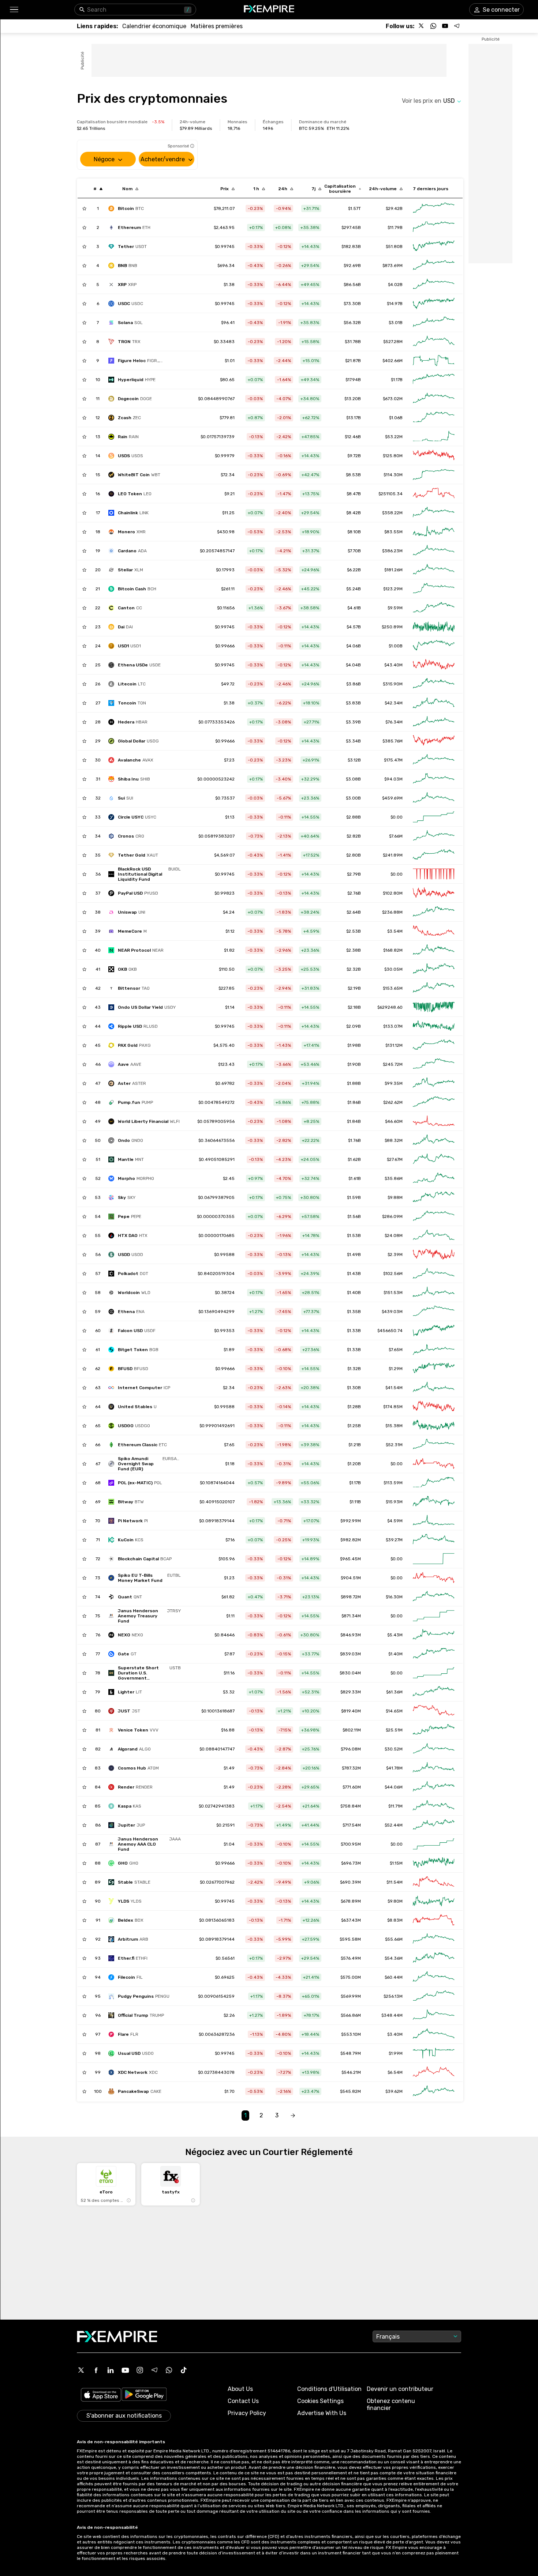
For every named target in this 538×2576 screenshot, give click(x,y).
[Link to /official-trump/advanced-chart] (434, 2015)
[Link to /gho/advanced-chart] (434, 1863)
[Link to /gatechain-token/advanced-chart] (434, 1654)
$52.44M (394, 1825)
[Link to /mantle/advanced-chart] (434, 1159)
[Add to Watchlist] (84, 208)
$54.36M (394, 1958)
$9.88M (395, 1197)
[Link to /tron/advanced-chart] (434, 342)
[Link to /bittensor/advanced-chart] (434, 988)
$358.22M (392, 513)
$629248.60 (390, 1007)
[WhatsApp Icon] (169, 2370)
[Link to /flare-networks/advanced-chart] (434, 2034)
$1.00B (396, 646)
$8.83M (395, 1920)
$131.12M (394, 1045)
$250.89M (392, 627)
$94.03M (393, 779)
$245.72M (393, 1064)
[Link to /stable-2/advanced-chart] (434, 1882)
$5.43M (395, 1635)
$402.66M (393, 361)
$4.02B (395, 285)
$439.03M (392, 1312)
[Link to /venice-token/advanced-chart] (434, 1730)
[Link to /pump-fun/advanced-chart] (434, 1102)
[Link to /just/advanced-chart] (434, 1711)
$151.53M (393, 1293)
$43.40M (393, 665)
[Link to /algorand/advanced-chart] (434, 1749)
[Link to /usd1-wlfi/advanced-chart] (434, 646)
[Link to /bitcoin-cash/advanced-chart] (434, 589)
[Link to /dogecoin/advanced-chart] (434, 399)
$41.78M (394, 1768)
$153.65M (393, 988)
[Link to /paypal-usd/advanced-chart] (434, 893)
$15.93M (394, 1502)
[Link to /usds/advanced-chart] (434, 456)
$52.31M (394, 1445)
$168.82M (393, 950)
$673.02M (393, 399)
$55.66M (394, 1939)
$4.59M (395, 1521)
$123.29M (393, 589)
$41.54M (394, 1388)
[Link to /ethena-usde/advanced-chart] (434, 665)
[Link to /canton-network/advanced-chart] (434, 608)
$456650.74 (390, 1331)
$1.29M (396, 1369)
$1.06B (396, 418)
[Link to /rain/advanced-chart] (434, 437)
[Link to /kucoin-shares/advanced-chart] (434, 1540)
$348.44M (392, 2015)
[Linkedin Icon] (111, 2370)
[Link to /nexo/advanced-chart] (434, 1635)
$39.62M (394, 2091)
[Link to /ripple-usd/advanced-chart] (434, 1026)
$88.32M (394, 1140)
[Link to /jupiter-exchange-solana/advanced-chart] (434, 1825)
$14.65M (394, 1711)
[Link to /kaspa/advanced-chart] (434, 1806)
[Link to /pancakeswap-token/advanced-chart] (434, 2091)
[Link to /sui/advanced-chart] (434, 798)
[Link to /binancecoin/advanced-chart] (434, 266)
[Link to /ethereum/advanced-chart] (434, 227)
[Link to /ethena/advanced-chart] (434, 1312)
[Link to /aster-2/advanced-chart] (434, 1083)
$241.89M (393, 855)
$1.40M (395, 1654)
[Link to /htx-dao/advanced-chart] (434, 1236)
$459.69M (392, 798)
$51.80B (394, 247)
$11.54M (395, 1882)
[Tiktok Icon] (184, 2370)
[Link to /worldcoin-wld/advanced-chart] (434, 1293)
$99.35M (394, 1083)
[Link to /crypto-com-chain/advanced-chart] (434, 836)
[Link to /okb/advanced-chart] (434, 969)
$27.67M (395, 1159)
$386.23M (392, 551)
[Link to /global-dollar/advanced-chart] (434, 741)
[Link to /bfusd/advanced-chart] (434, 1369)
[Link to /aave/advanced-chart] (434, 1064)
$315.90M (393, 684)
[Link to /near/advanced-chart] (434, 950)
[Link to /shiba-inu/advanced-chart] (434, 779)
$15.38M (394, 1426)
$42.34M (394, 703)
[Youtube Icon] (125, 2370)
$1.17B (397, 380)
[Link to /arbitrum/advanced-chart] (434, 1939)
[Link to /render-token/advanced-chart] (434, 1787)
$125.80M (393, 456)
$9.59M (395, 608)
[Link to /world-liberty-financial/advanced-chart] (434, 1121)
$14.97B (395, 304)
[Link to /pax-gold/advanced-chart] (434, 1045)
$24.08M (394, 1236)
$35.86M (394, 1178)
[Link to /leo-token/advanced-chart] (434, 494)
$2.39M (395, 1255)
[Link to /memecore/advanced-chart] (434, 931)
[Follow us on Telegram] (457, 26)
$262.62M (393, 1102)
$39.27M (394, 1540)
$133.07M (393, 1026)
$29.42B (394, 208)
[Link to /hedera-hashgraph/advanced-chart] (434, 722)
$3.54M (395, 931)
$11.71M (395, 1806)
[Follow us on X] (422, 26)
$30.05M (393, 969)
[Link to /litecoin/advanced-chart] (434, 684)
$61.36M (394, 1692)
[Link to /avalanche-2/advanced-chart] (434, 760)
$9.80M (395, 1901)
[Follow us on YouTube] (445, 26)
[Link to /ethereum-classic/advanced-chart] (434, 1445)
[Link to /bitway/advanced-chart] (434, 1502)
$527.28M (393, 342)
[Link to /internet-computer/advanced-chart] (434, 1388)
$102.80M (393, 893)
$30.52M (394, 1749)
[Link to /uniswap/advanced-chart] (434, 912)
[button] (14, 10)
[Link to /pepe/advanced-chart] (434, 1216)
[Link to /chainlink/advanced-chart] (434, 513)
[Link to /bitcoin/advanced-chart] (434, 208)
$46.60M (394, 1121)
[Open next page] (293, 2116)
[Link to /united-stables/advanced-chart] (434, 1407)
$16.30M (394, 1597)
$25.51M (394, 1730)
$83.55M (393, 532)
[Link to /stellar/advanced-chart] (434, 570)
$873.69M (393, 266)
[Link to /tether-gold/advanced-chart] (434, 855)
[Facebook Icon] (96, 2370)
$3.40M (395, 2034)
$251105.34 (391, 494)
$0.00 (397, 817)
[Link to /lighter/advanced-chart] (434, 1692)
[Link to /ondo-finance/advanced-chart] (434, 1140)
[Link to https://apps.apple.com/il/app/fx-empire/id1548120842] (101, 2396)
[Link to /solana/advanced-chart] (434, 323)
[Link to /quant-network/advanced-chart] (434, 1597)
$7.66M (396, 836)
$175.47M (393, 760)
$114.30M (393, 475)
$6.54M (395, 2072)
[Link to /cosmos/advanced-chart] (434, 1768)
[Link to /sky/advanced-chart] (434, 1197)
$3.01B (396, 323)
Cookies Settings (320, 2401)
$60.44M (394, 1977)
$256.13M (393, 1996)
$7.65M (396, 1350)
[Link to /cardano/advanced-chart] (434, 551)
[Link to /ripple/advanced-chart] (434, 285)
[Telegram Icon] (154, 2370)
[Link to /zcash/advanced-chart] (434, 418)
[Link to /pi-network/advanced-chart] (434, 1521)
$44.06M (394, 1787)
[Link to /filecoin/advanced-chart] (434, 1977)
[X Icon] (81, 2370)
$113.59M (393, 1483)
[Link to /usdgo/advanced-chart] (434, 1426)
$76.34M (394, 722)
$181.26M (393, 570)
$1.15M (396, 1863)
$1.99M (396, 2053)
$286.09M (392, 1216)
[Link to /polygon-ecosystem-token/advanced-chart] (434, 1483)
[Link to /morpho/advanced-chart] (434, 1178)
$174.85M (393, 1407)
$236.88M (392, 912)
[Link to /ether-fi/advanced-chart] (434, 1958)
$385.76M (393, 741)
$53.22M (394, 437)
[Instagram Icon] (140, 2370)
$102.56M (393, 1274)
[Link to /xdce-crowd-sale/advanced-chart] (434, 2072)
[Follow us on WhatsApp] (433, 26)
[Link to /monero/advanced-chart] (434, 532)
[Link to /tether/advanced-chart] (434, 247)
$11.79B (395, 227)
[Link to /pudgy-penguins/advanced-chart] (434, 1996)
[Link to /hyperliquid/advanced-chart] (434, 380)
